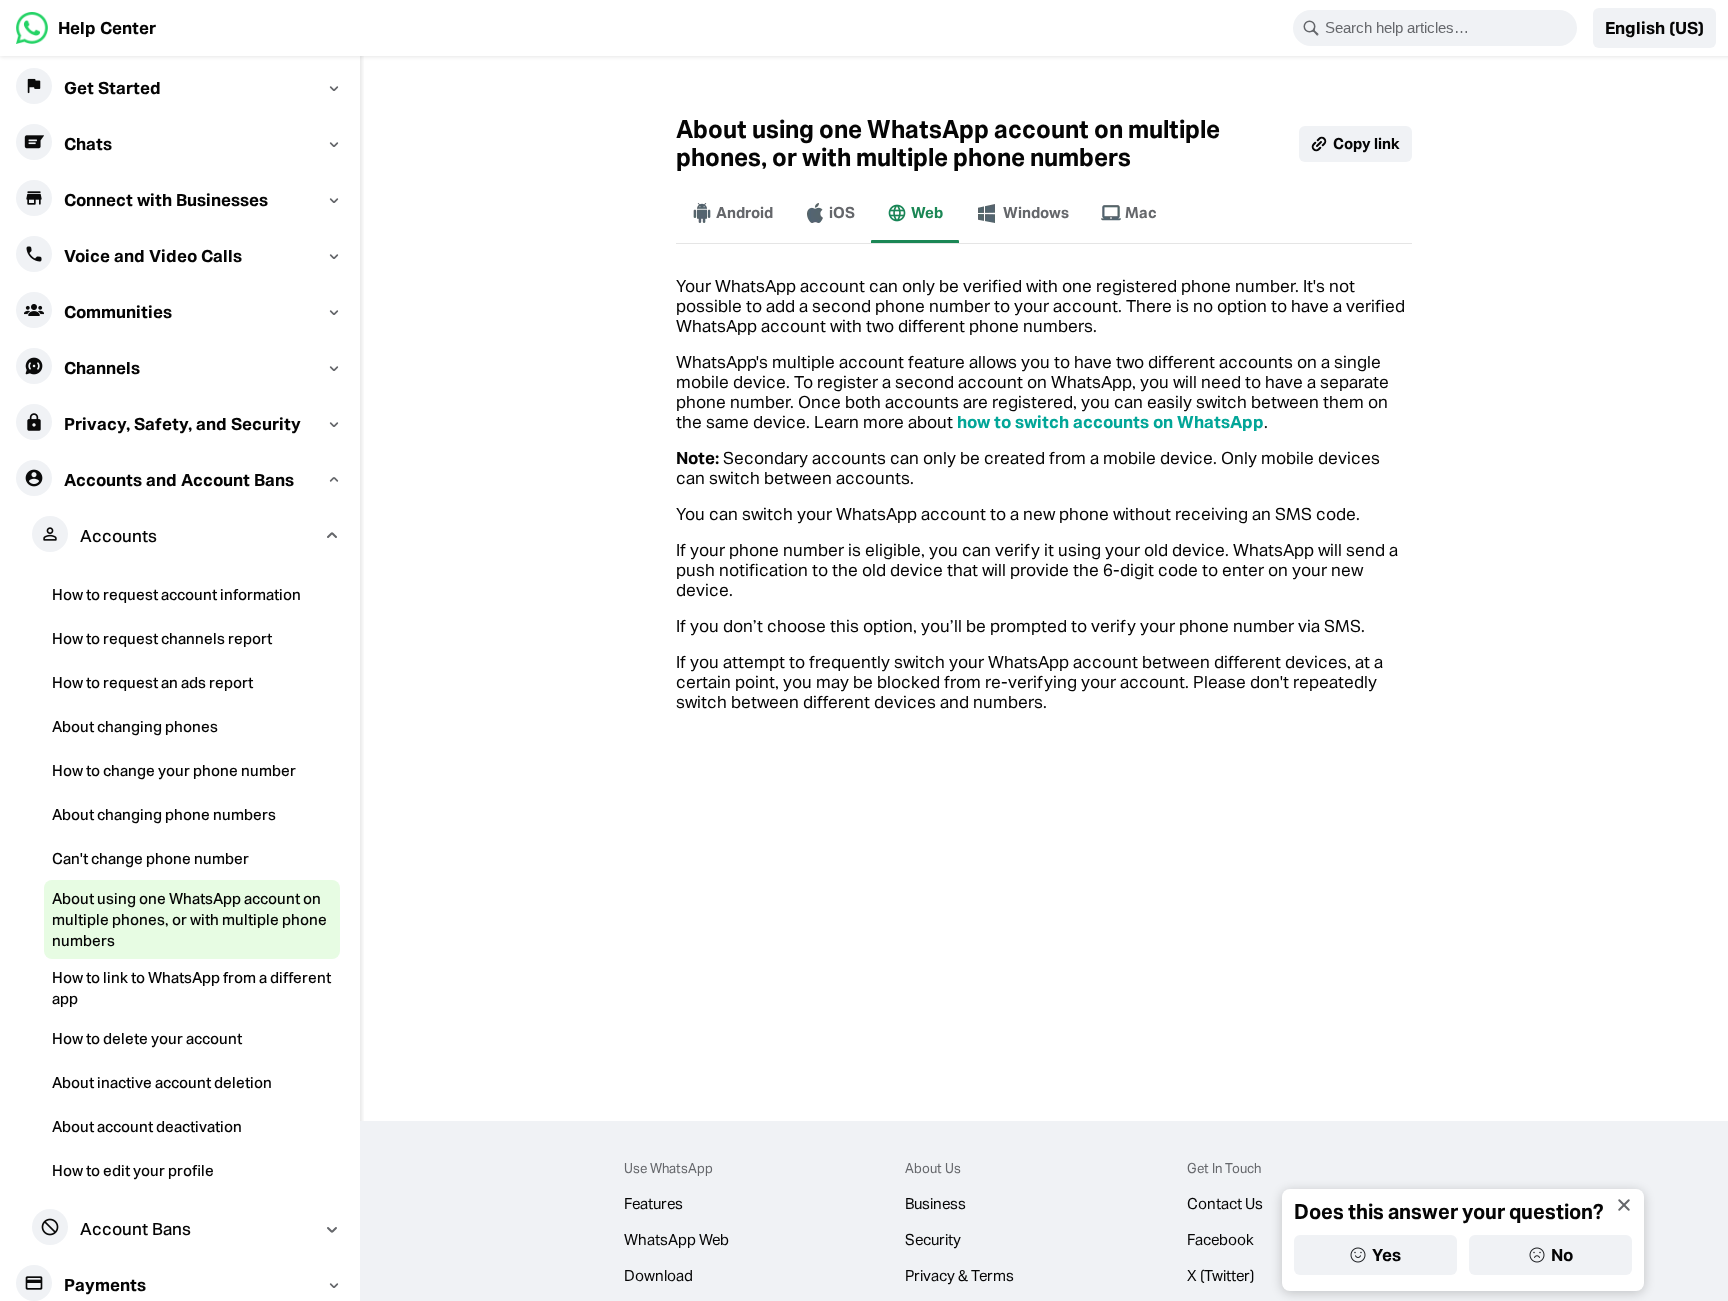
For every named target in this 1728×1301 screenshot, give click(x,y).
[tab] (732, 213)
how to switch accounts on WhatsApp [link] (1110, 422)
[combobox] (1448, 28)
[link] (86, 28)
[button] (1654, 28)
